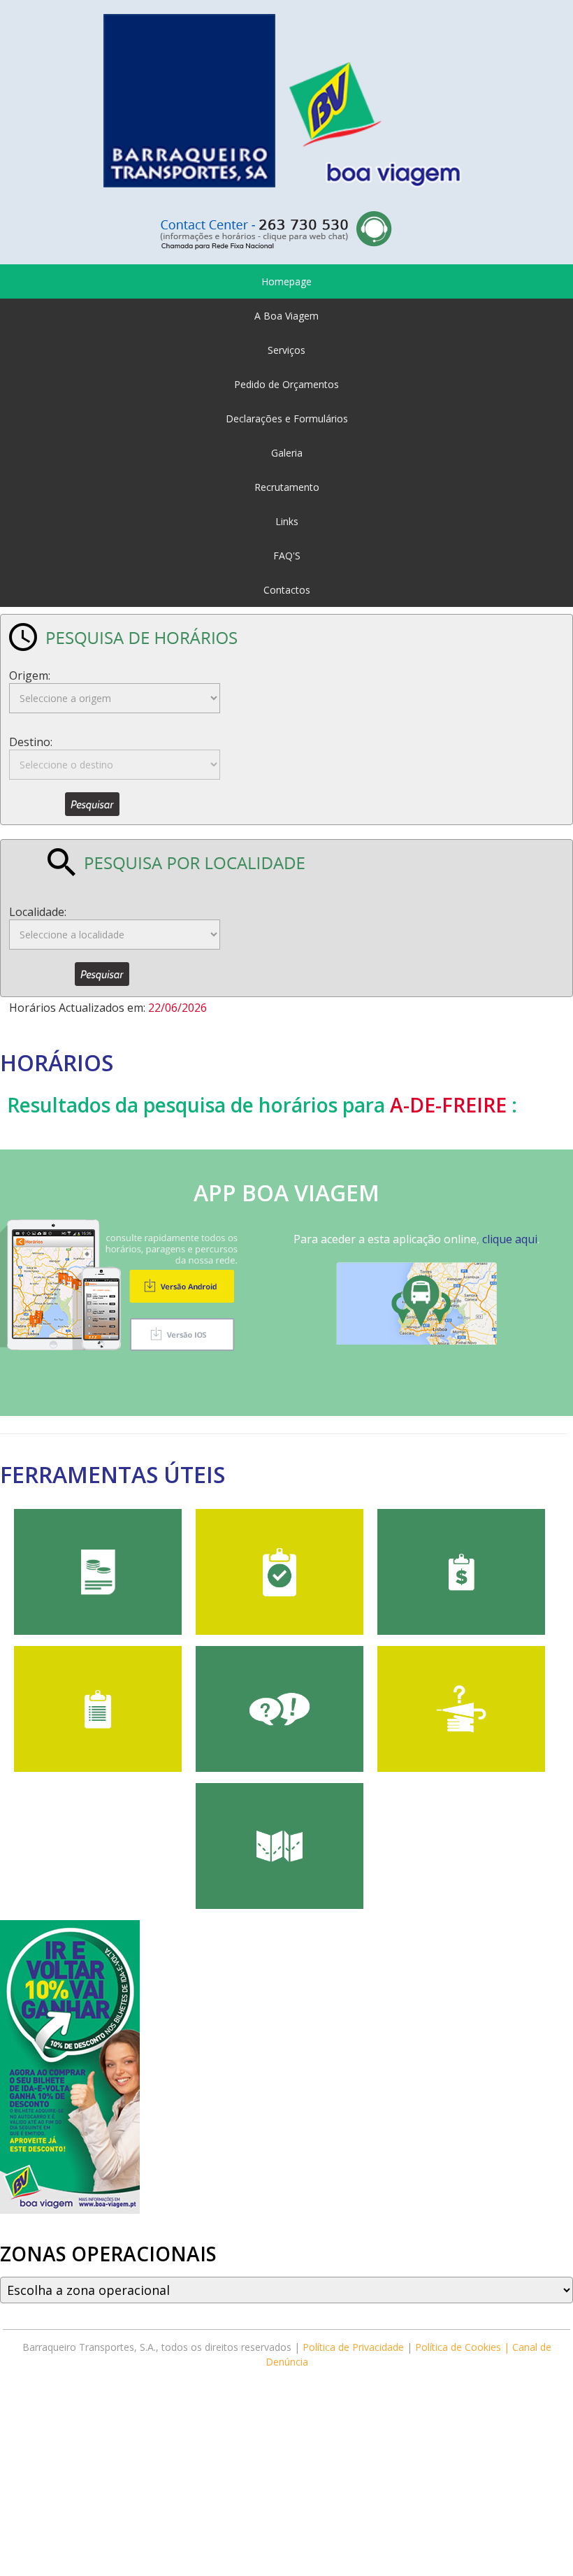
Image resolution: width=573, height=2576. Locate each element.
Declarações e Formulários (287, 418)
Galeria (287, 453)
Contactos (287, 590)
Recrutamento (287, 487)
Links (287, 521)
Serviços (286, 350)
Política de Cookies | (464, 2347)
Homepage (286, 281)
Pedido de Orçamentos (286, 384)
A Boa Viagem (286, 316)
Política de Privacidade (353, 2347)
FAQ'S (287, 556)
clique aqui (510, 1239)
